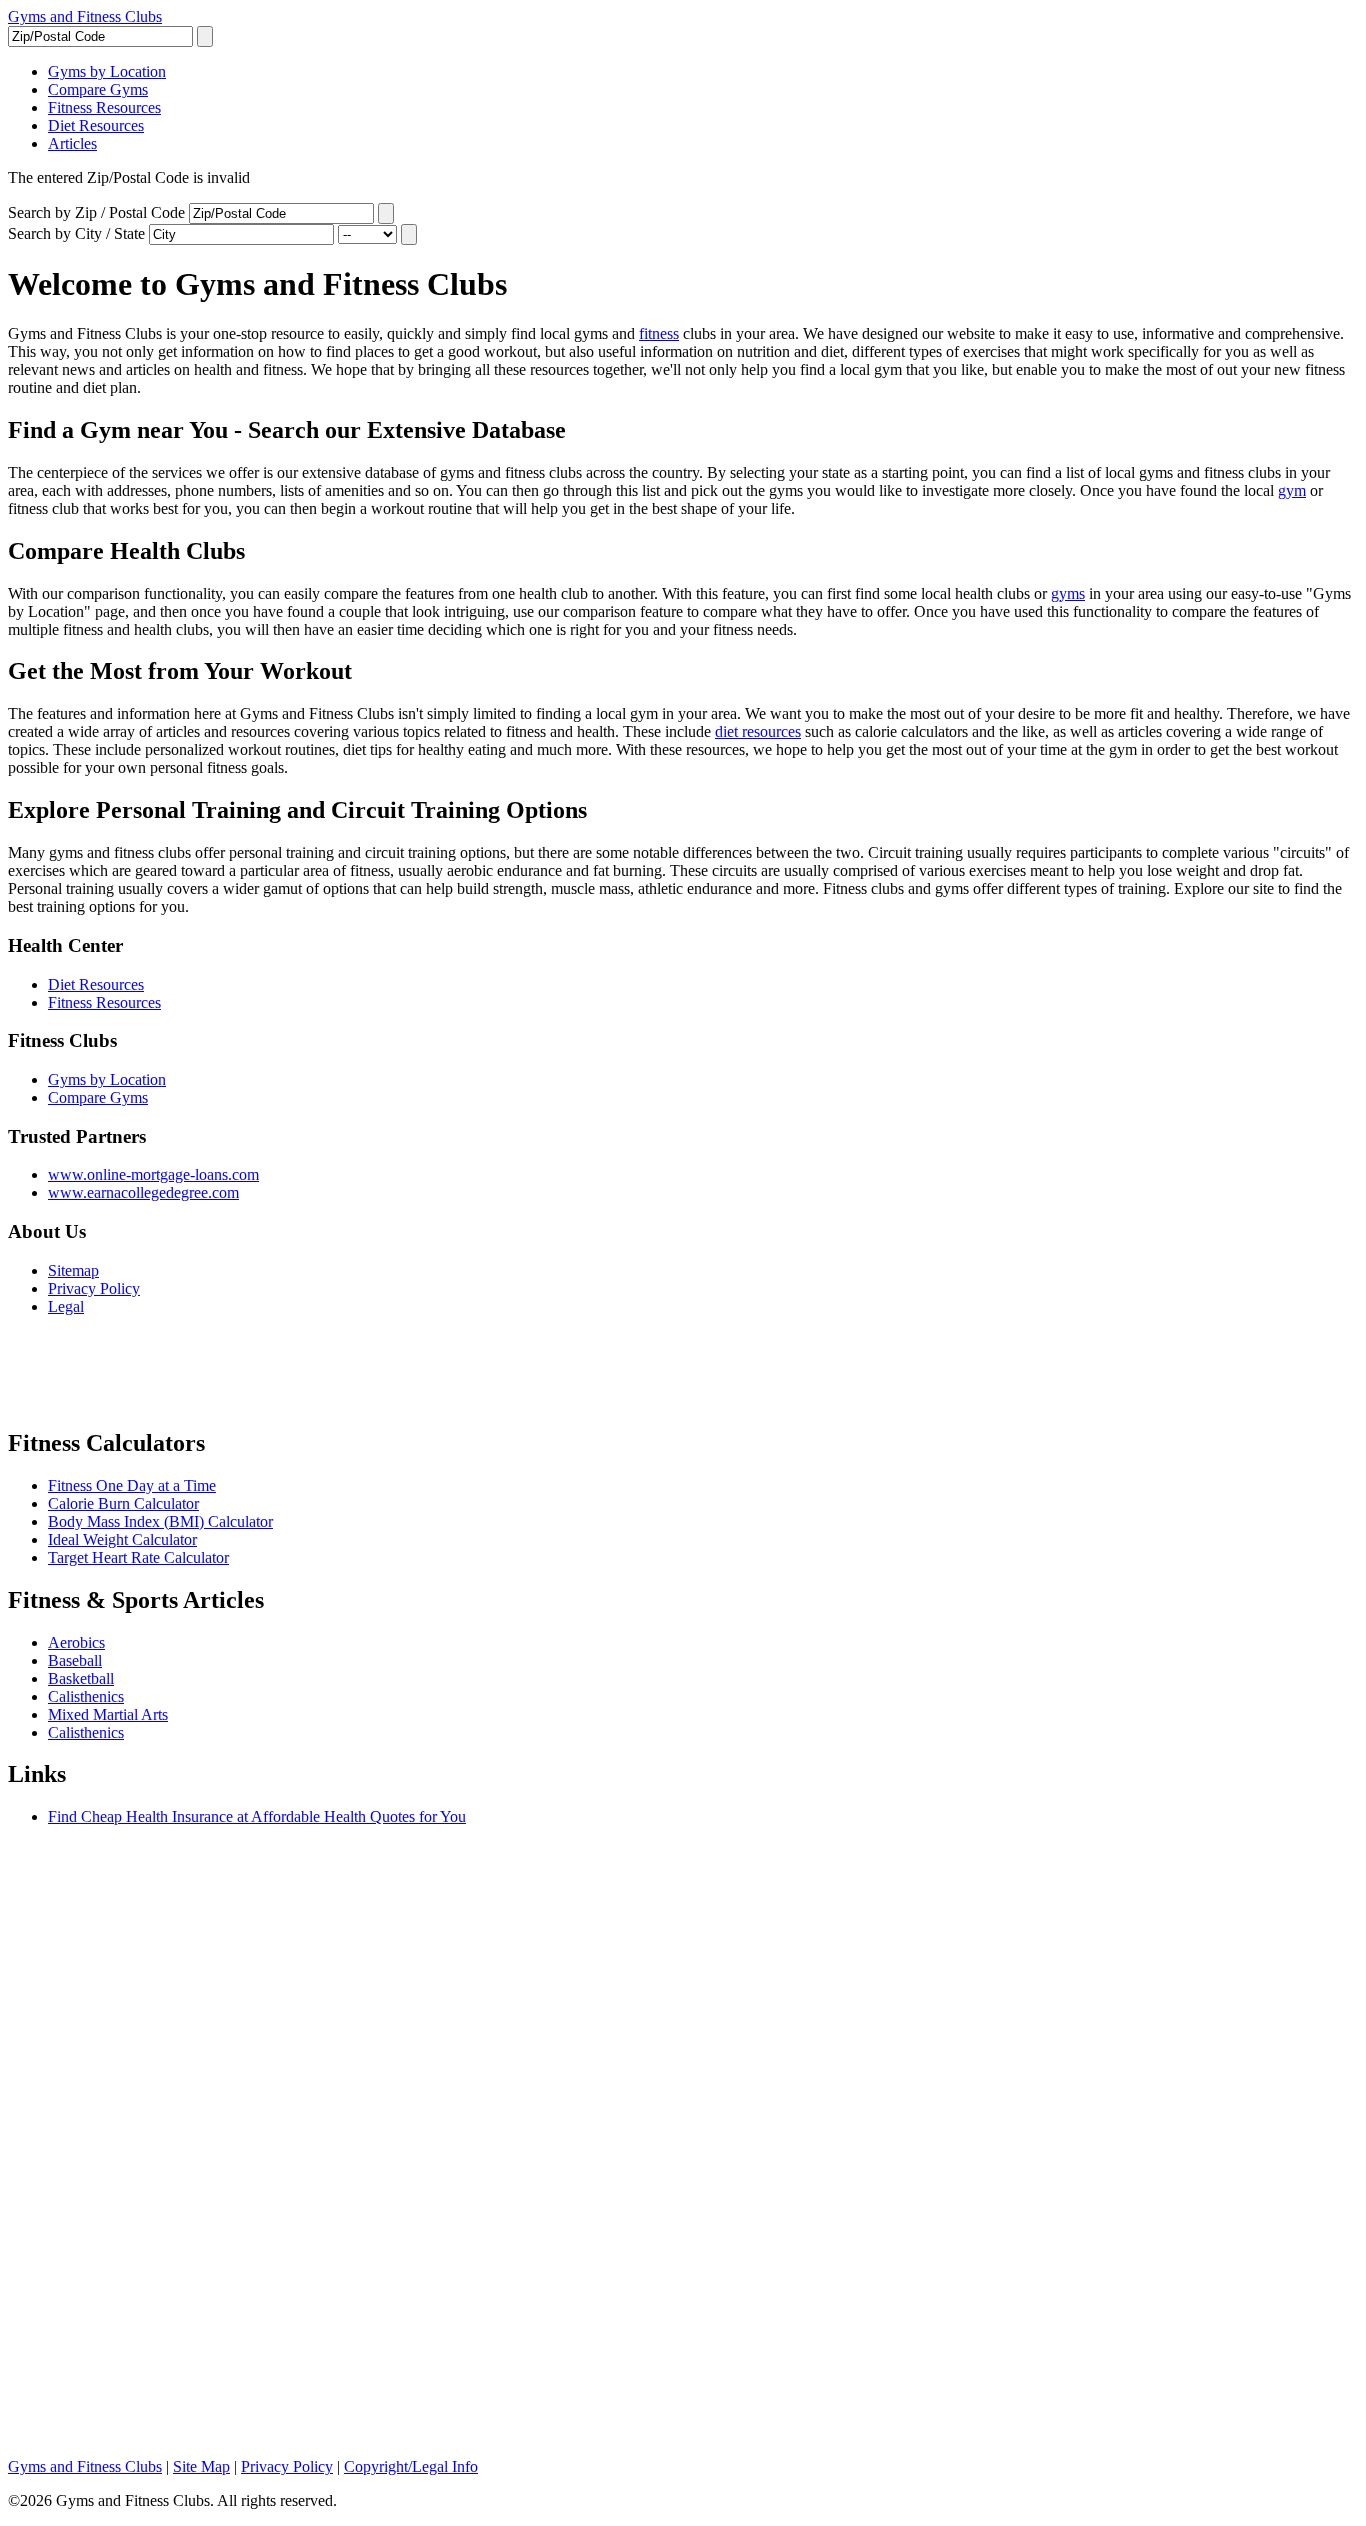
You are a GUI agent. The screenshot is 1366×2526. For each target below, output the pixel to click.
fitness (659, 333)
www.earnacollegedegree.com (143, 1192)
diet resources (758, 731)
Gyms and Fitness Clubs (85, 16)
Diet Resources (96, 984)
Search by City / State (76, 233)
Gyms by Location (107, 1079)
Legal (66, 1306)
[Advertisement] (242, 1380)
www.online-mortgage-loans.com (153, 1174)
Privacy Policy (94, 1288)
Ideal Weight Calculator (122, 1539)
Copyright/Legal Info (411, 2466)
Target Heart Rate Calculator (138, 1557)
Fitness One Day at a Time (132, 1485)
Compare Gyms (98, 1097)
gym (1292, 490)
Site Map (201, 2466)
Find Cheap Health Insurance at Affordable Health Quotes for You (257, 1816)
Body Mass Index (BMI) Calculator (160, 1521)
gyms (1068, 593)
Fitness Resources (104, 1002)
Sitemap (73, 1270)
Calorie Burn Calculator (123, 1503)
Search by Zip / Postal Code (96, 212)
